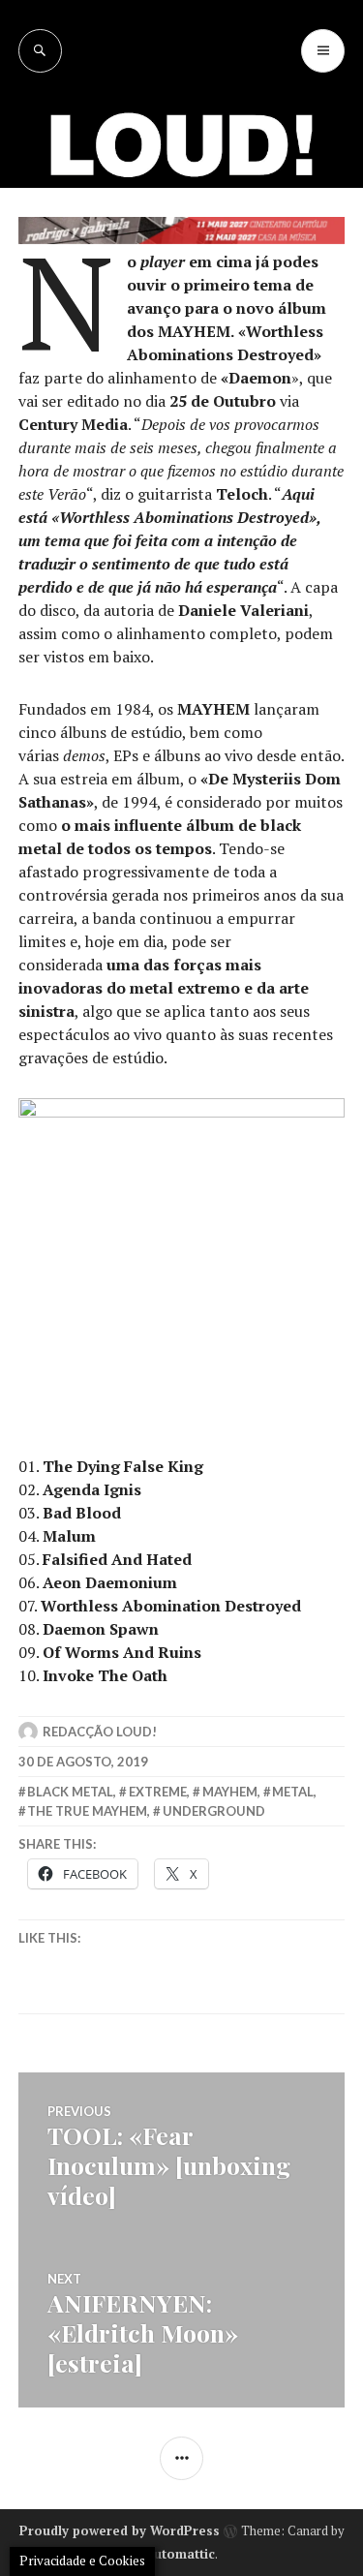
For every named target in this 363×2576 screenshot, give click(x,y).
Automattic (180, 2554)
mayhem (230, 1792)
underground (214, 1811)
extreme (158, 1792)
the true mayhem (87, 1811)
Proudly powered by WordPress (120, 2530)
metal (293, 1792)
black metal (70, 1792)
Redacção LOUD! (100, 1732)
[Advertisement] (181, 264)
